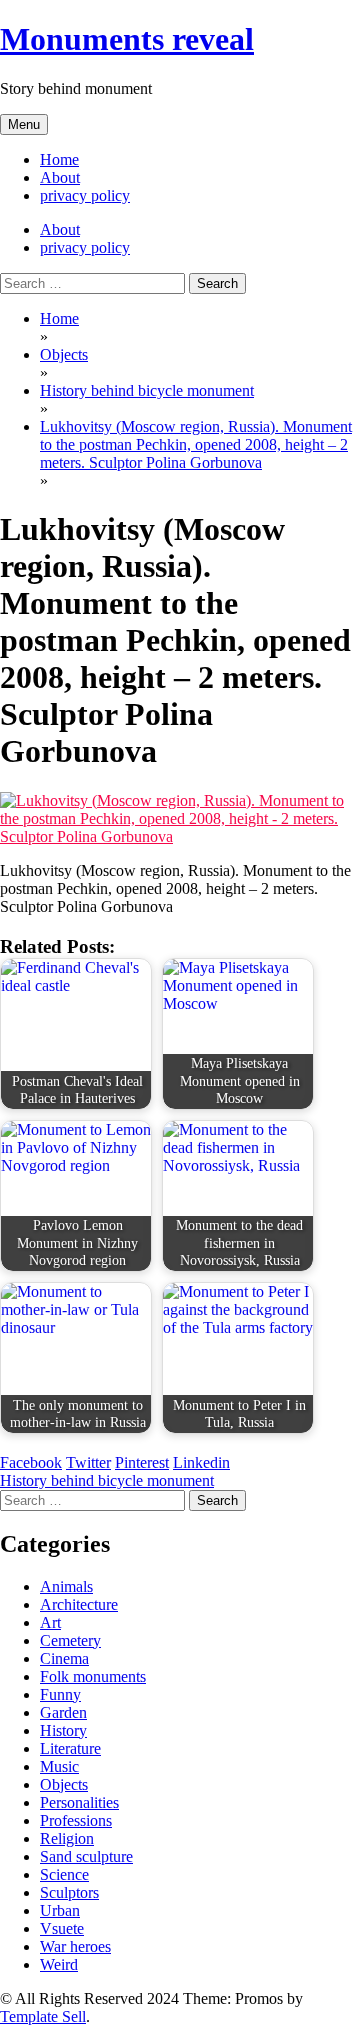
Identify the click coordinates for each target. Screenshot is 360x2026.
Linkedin (201, 1462)
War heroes (75, 1946)
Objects (64, 1784)
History (63, 1730)
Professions (76, 1820)
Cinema (64, 1658)
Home (59, 159)
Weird (59, 1964)
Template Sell (43, 2016)
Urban (60, 1910)
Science (64, 1874)
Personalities (79, 1802)
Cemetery (70, 1640)
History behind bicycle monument (107, 1480)
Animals (66, 1586)
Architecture (79, 1604)
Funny (60, 1694)
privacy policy (85, 195)
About (60, 177)
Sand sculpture (86, 1856)
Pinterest (142, 1462)
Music (59, 1766)
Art (50, 1622)
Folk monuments (93, 1676)
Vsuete (62, 1928)
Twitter (88, 1462)
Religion (67, 1838)
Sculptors (69, 1892)
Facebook (31, 1462)
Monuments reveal (127, 39)
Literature (70, 1748)
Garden (63, 1712)
